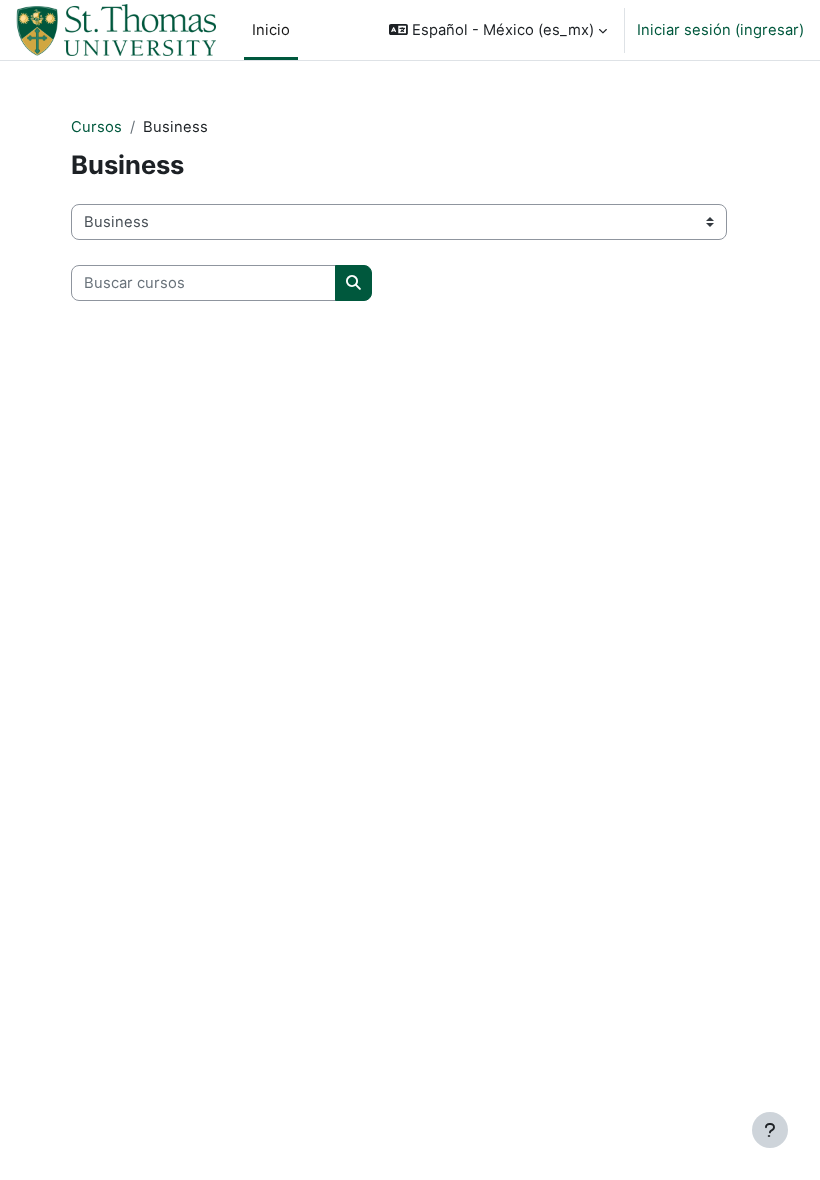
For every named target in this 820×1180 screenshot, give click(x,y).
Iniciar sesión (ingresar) (720, 30)
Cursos (96, 127)
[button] (498, 30)
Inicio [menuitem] (271, 30)
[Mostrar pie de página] (770, 1130)
